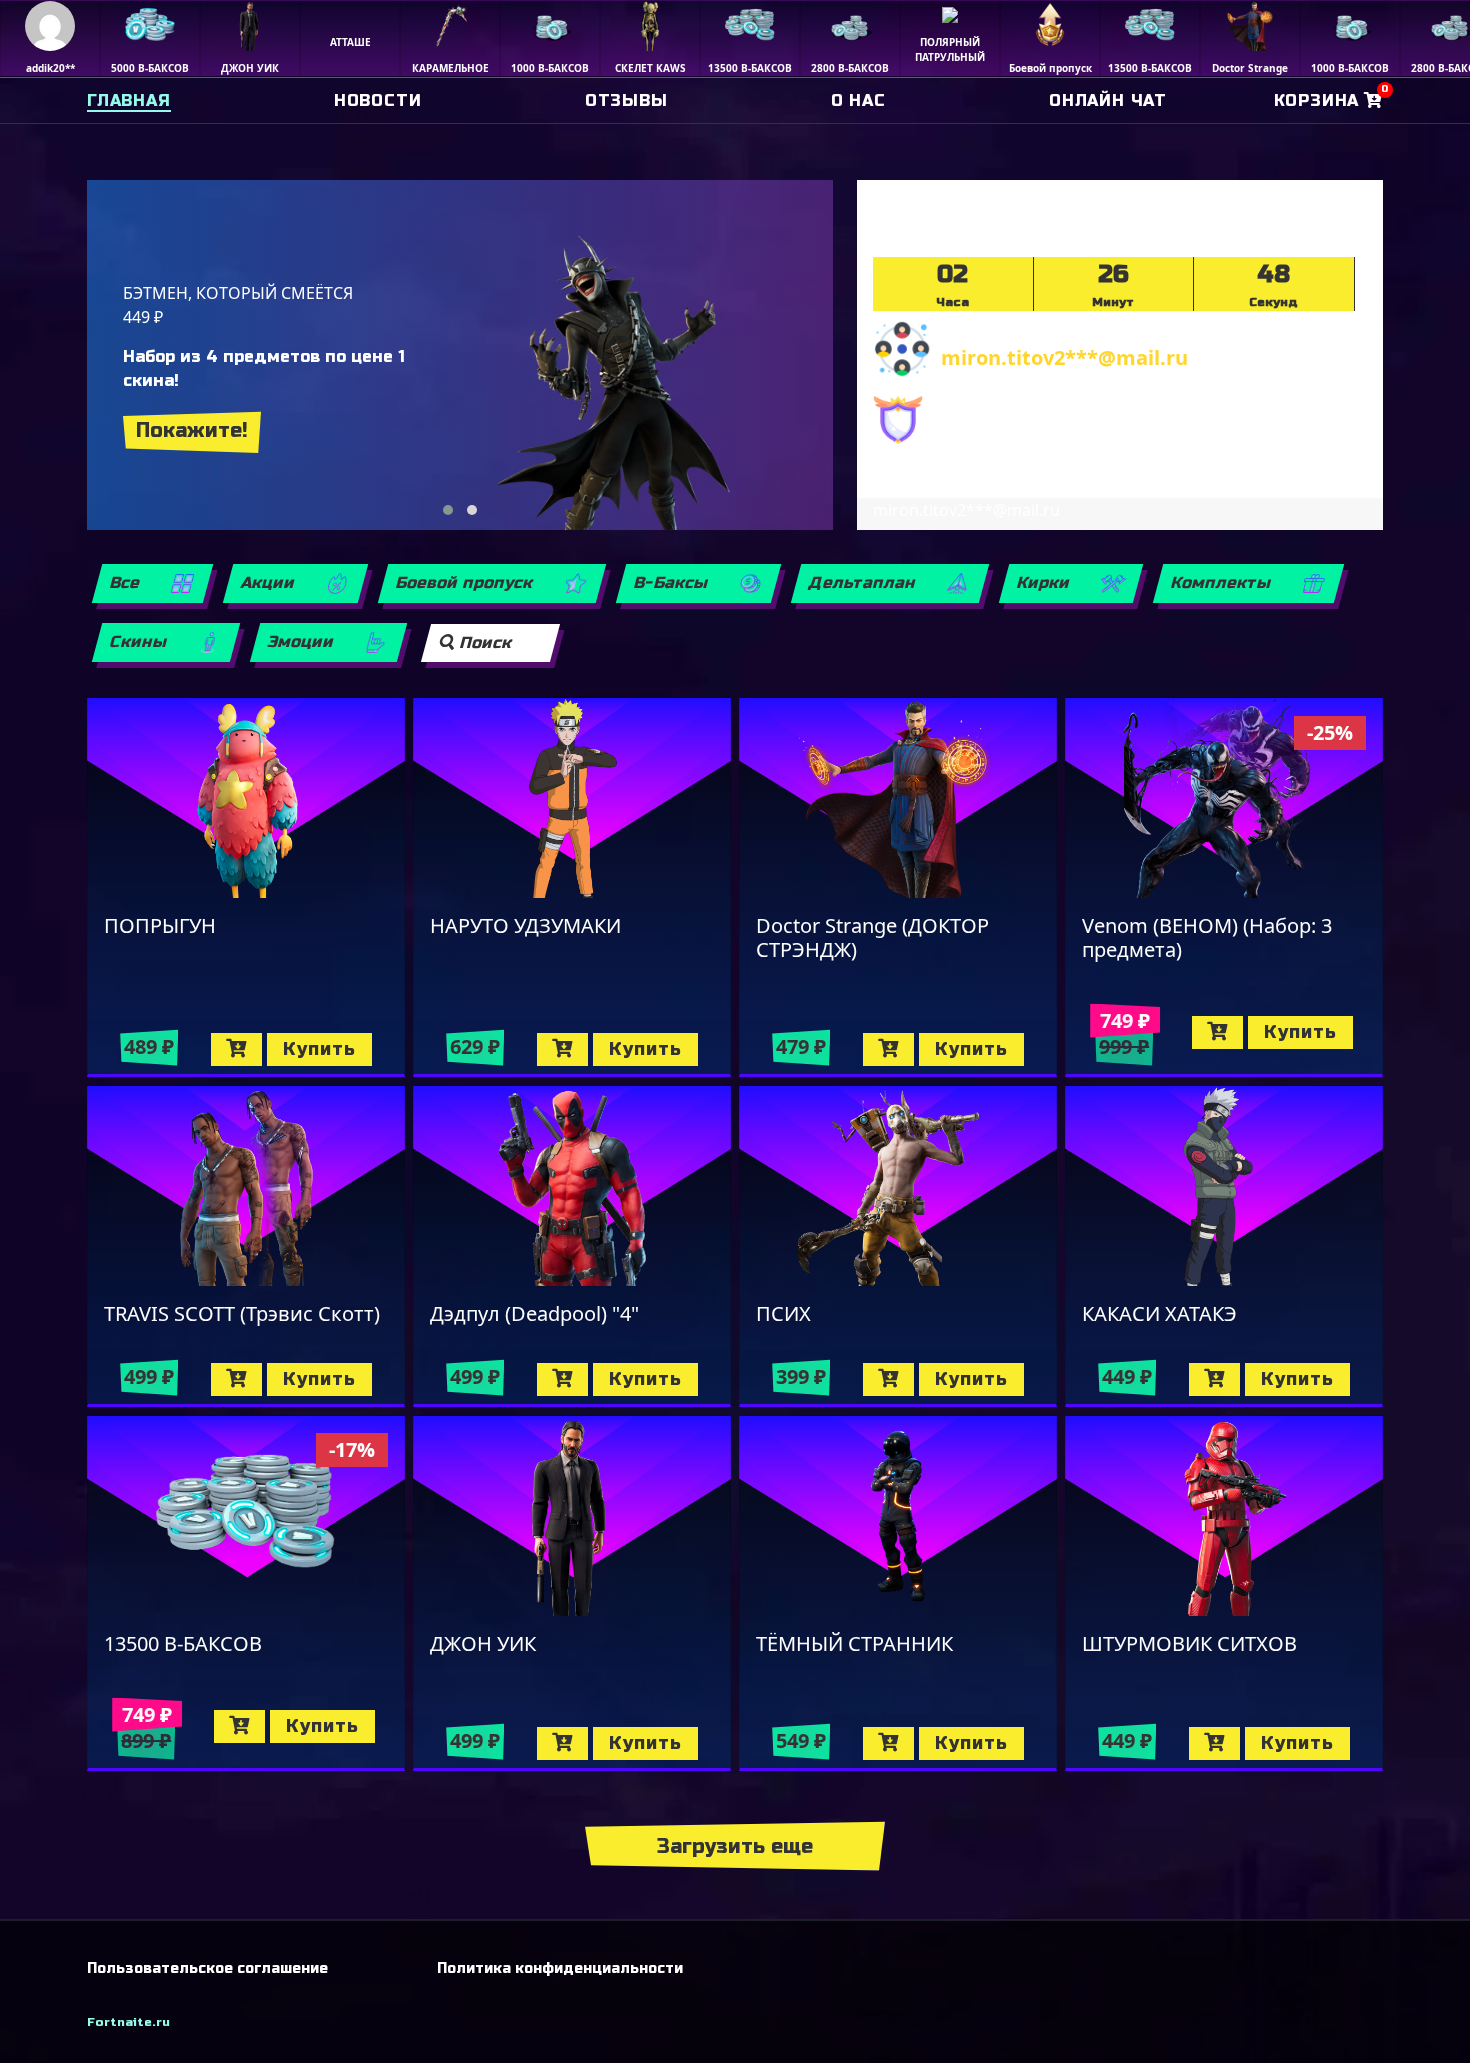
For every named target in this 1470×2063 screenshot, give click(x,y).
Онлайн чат (1108, 100)
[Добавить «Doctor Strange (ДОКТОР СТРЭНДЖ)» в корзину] (888, 1049)
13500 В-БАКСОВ (183, 1643)
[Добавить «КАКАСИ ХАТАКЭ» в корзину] (1214, 1379)
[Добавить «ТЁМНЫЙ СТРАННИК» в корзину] (888, 1743)
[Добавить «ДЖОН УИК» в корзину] (562, 1743)
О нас (858, 100)
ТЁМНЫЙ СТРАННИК (854, 1643)
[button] (448, 510)
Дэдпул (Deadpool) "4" (534, 1313)
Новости (378, 100)
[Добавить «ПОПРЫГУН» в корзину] (236, 1049)
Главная (129, 100)
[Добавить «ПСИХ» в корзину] (888, 1379)
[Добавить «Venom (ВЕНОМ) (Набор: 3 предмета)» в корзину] (1217, 1032)
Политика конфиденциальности (560, 1968)
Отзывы (626, 100)
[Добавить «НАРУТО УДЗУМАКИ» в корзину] (562, 1049)
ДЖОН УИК (483, 1643)
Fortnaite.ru (128, 2022)
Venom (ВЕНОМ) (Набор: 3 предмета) (1207, 937)
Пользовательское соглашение (207, 1968)
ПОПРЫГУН (160, 925)
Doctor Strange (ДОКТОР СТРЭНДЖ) (872, 937)
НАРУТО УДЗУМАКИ (525, 925)
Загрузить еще (735, 1846)
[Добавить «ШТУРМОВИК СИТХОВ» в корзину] (1214, 1743)
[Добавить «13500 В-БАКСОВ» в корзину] (239, 1726)
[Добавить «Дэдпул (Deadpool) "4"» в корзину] (562, 1379)
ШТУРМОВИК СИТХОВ (1189, 1643)
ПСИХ (783, 1313)
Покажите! (192, 430)
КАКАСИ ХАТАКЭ (1159, 1313)
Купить (319, 1049)
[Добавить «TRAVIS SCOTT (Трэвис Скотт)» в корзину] (236, 1379)
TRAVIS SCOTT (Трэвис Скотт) (242, 1313)
